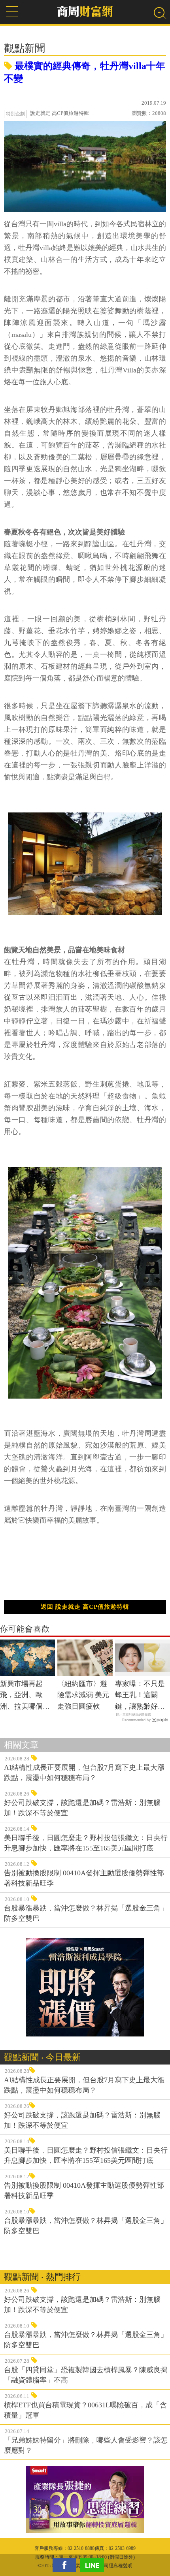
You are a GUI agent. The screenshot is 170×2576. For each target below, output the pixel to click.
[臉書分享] (66, 2565)
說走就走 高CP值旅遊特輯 (59, 113)
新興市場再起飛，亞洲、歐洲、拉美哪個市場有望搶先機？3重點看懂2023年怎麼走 (27, 1696)
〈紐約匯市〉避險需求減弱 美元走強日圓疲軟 (83, 1695)
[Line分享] (94, 2565)
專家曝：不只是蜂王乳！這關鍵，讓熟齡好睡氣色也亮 (140, 1696)
